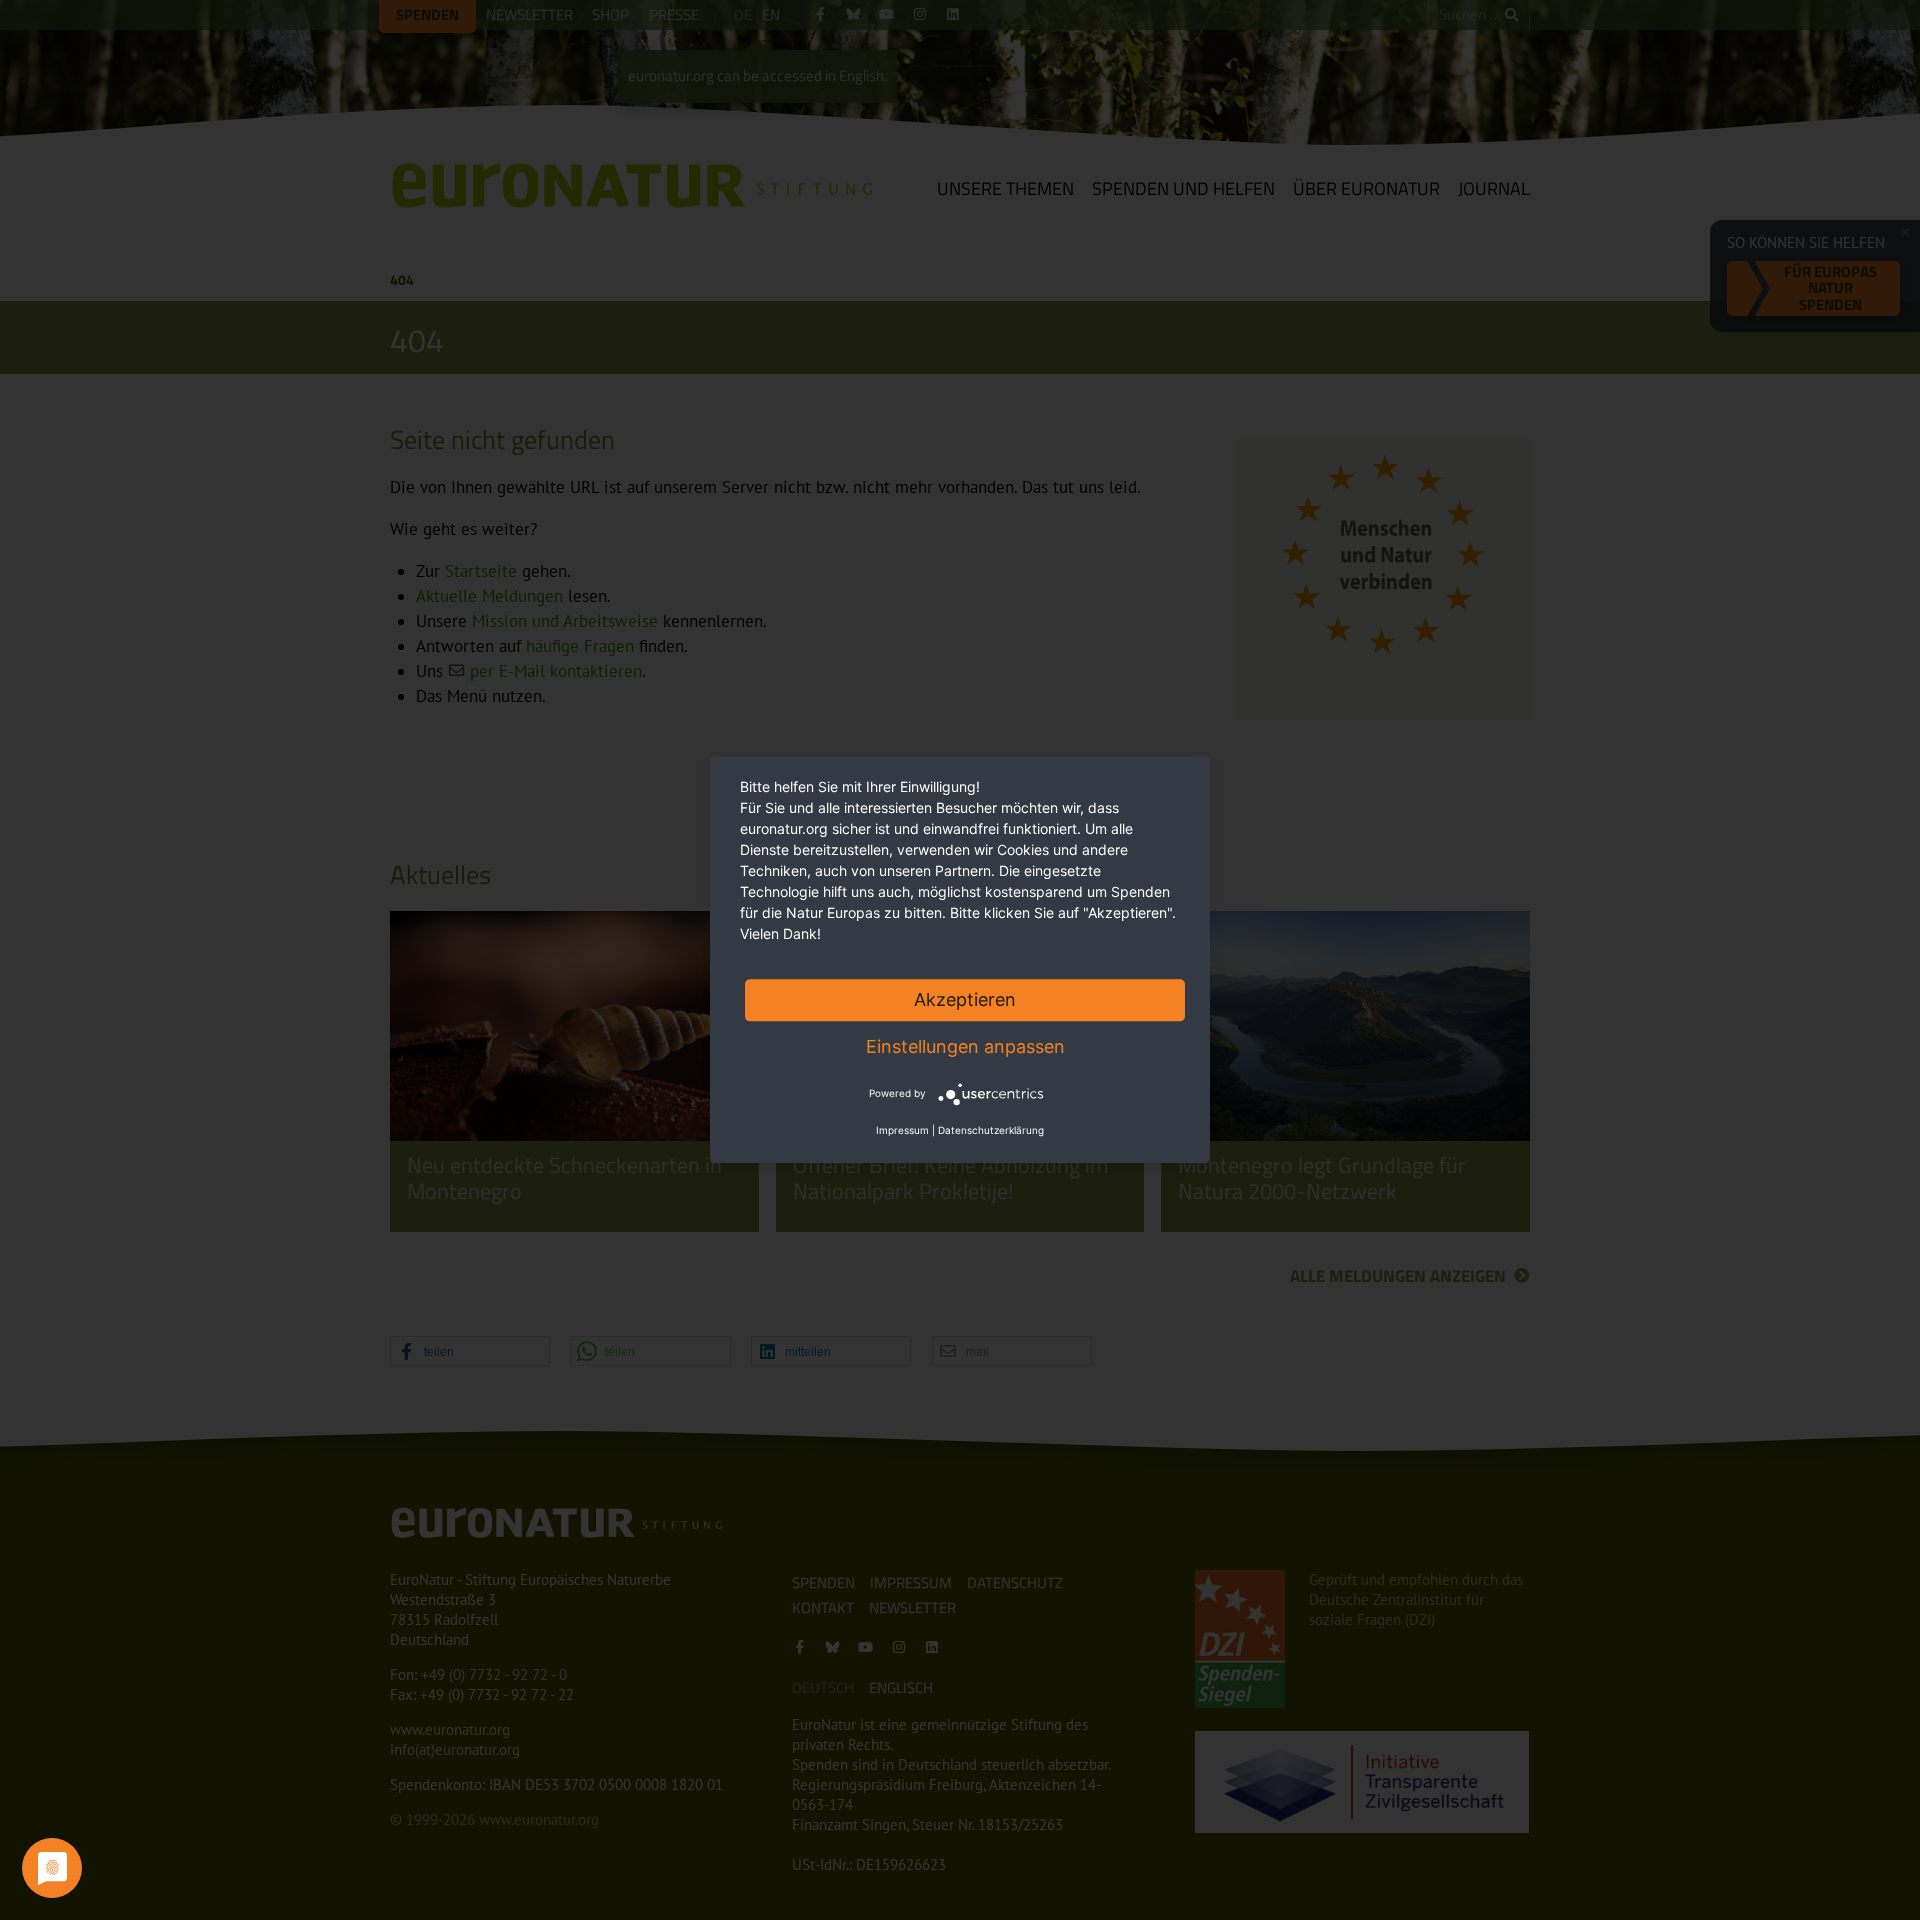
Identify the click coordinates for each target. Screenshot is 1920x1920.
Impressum (902, 1131)
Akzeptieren (965, 999)
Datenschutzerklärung (991, 1131)
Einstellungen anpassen (965, 1046)
